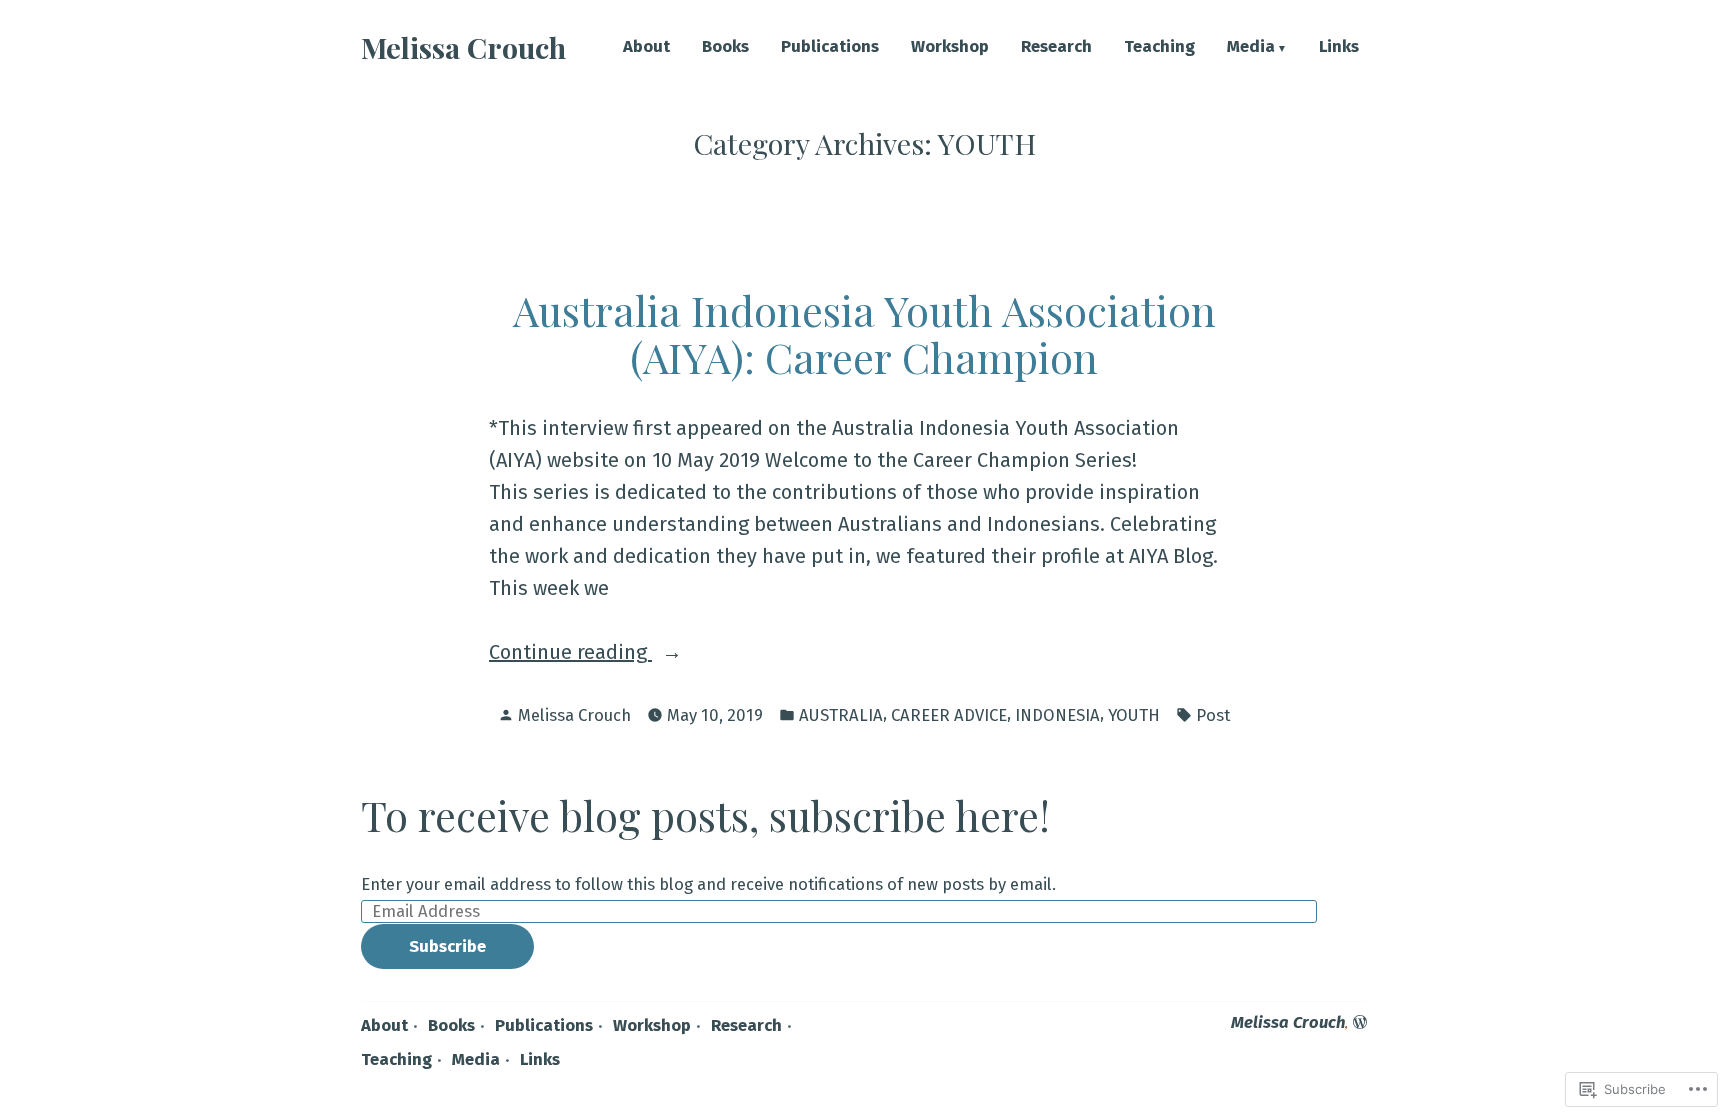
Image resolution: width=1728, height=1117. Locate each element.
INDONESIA (1057, 715)
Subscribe (447, 946)
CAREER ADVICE (949, 715)
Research (1056, 47)
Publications (830, 47)
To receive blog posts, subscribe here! (705, 814)
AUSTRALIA (841, 715)
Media (1251, 47)
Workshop (950, 47)
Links (1339, 47)
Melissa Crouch (463, 47)
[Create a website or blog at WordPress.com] (1360, 1022)
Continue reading (570, 653)
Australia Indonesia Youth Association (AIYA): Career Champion (864, 333)
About (646, 47)
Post (1213, 715)
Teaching (1159, 47)
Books (725, 47)
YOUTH (1134, 715)
